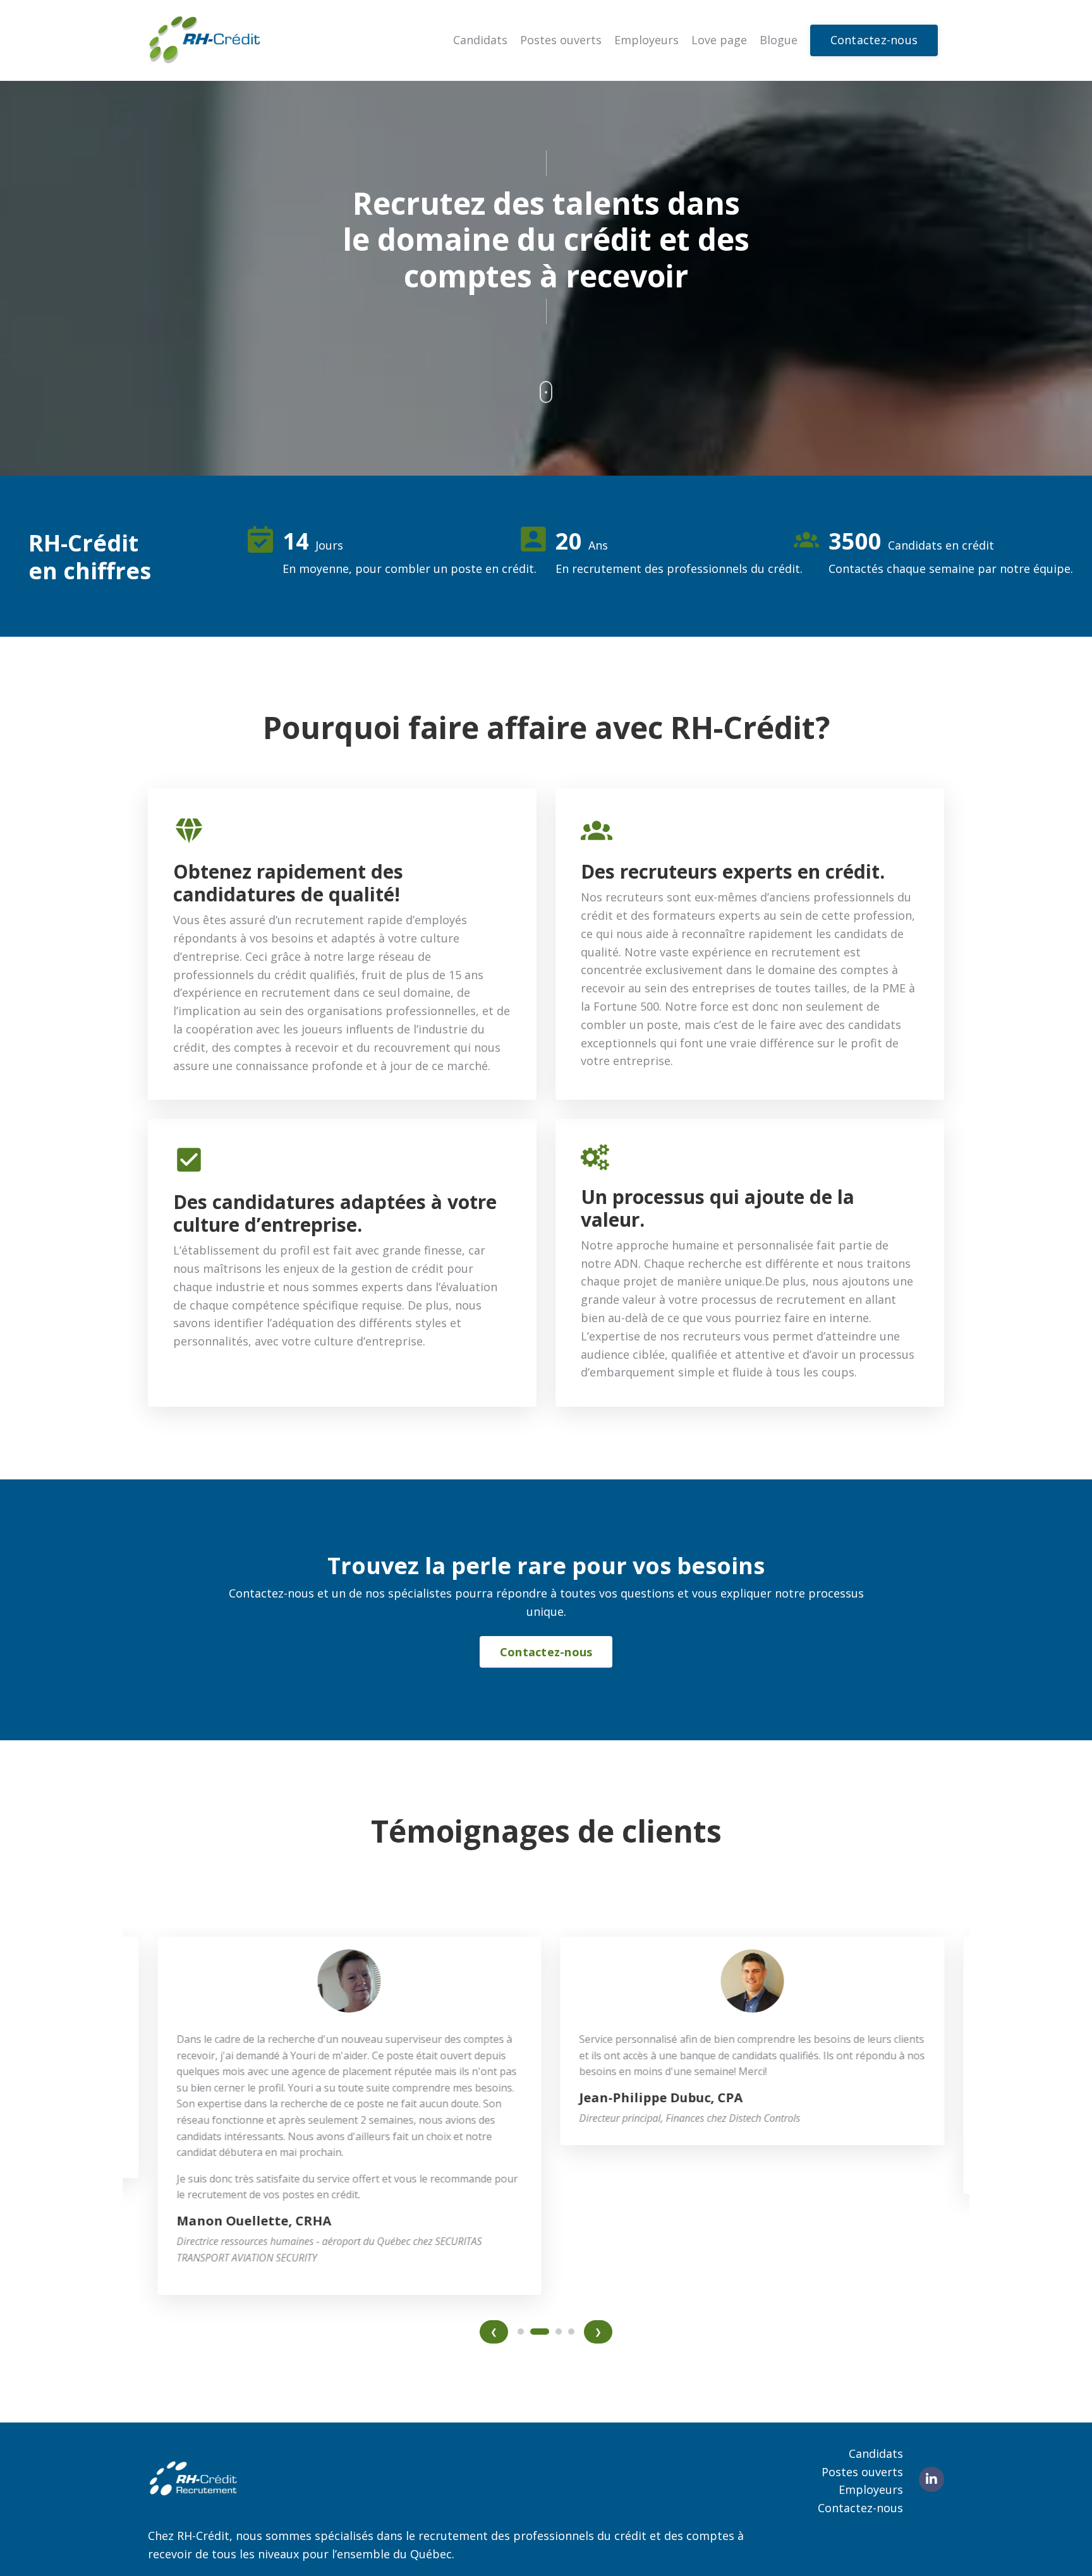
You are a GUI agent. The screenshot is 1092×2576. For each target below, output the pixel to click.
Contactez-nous (860, 2508)
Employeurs (646, 40)
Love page (719, 40)
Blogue (779, 40)
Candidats (480, 40)
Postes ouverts (561, 40)
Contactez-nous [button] (874, 40)
